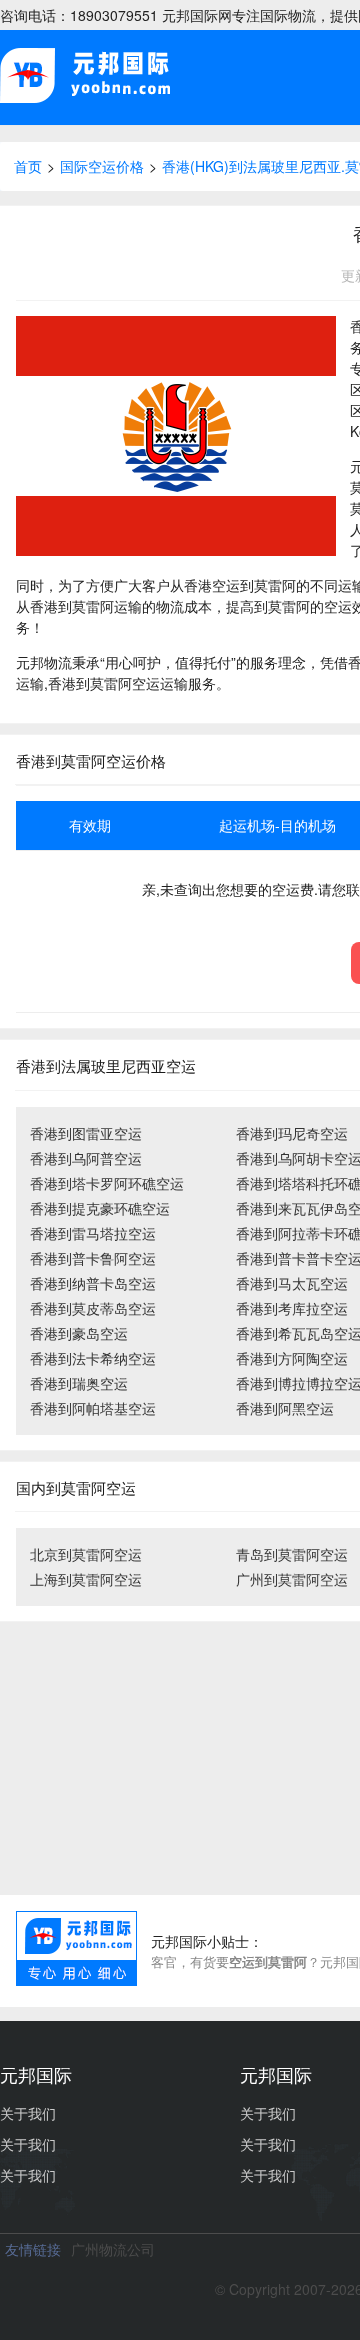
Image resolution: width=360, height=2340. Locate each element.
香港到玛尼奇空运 (292, 1133)
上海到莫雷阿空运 (86, 1579)
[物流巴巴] (85, 99)
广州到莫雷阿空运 (292, 1579)
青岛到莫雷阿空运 (292, 1554)
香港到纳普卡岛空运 (93, 1283)
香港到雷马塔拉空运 (93, 1233)
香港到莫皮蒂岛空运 (93, 1308)
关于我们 (28, 2113)
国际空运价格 (102, 166)
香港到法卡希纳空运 (93, 1358)
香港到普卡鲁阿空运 (93, 1258)
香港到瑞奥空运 (79, 1383)
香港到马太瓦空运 (292, 1283)
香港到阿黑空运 (285, 1408)
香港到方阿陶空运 (292, 1358)
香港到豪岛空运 (79, 1333)
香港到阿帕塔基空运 (93, 1408)
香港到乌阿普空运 (86, 1158)
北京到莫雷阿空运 (86, 1554)
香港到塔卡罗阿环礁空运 (107, 1183)
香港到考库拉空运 (292, 1308)
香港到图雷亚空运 (86, 1133)
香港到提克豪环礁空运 (100, 1208)
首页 (28, 166)
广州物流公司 (113, 2249)
